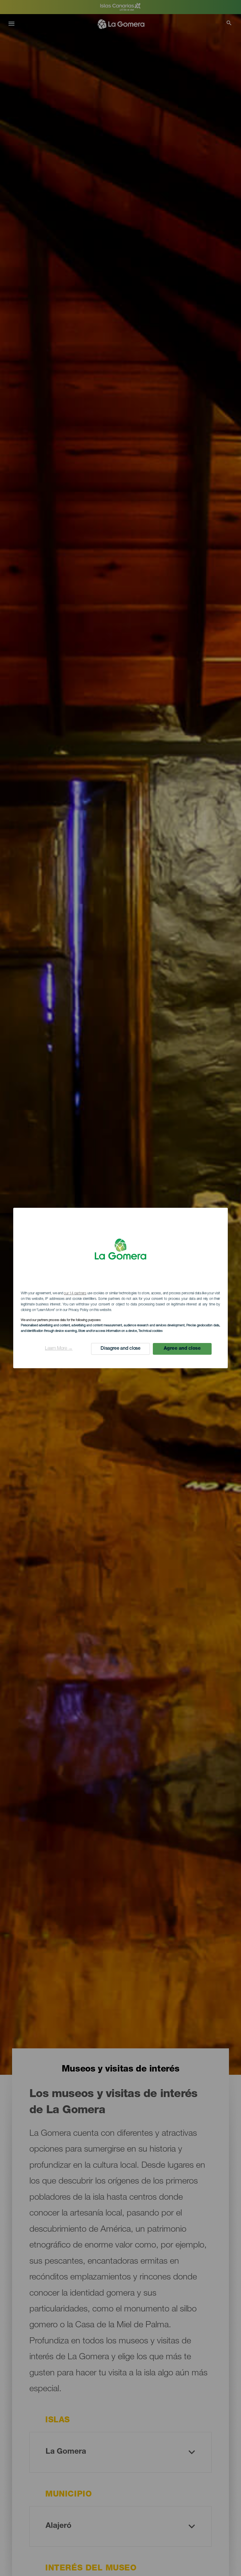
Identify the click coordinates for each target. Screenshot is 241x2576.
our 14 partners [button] (75, 1293)
